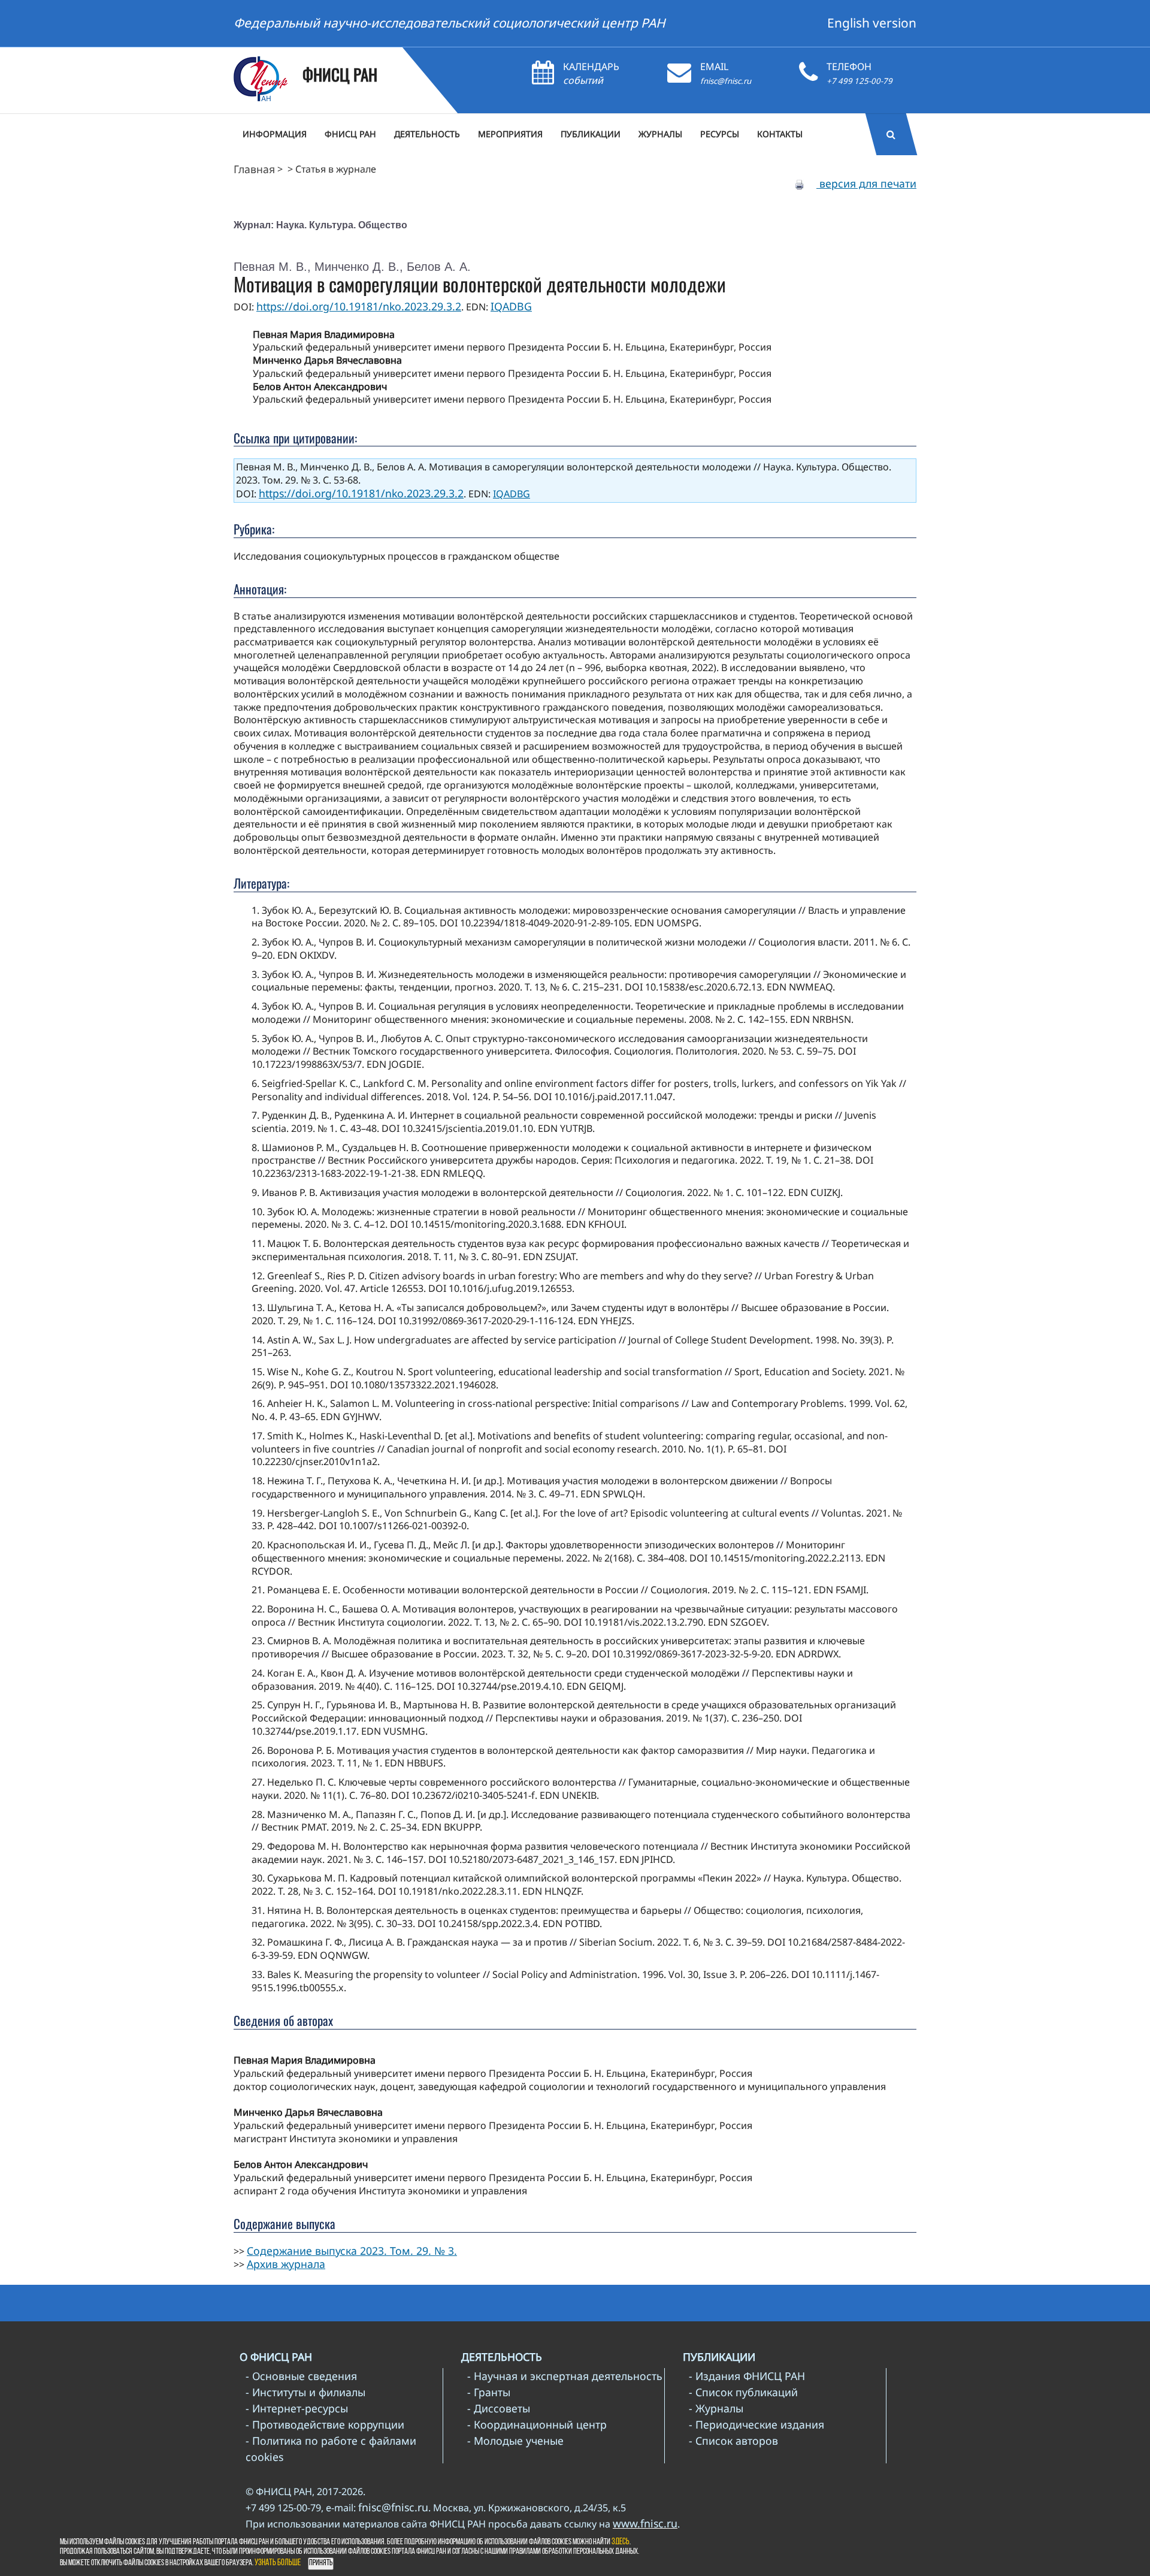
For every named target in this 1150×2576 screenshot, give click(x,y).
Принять (321, 2563)
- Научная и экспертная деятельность (565, 2376)
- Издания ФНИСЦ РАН (747, 2376)
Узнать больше (278, 2563)
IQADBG (511, 306)
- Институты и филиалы (305, 2392)
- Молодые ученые (515, 2441)
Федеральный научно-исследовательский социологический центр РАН (450, 23)
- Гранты (489, 2392)
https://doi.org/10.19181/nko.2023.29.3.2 (359, 306)
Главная (254, 169)
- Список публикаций (743, 2392)
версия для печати (866, 183)
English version (872, 23)
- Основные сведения (301, 2376)
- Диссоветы (499, 2408)
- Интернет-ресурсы (297, 2408)
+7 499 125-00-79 (860, 81)
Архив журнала (286, 2264)
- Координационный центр (537, 2424)
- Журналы (716, 2408)
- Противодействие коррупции (325, 2424)
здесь (621, 2542)
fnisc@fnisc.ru (726, 81)
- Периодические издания (756, 2424)
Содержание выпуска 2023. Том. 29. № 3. (352, 2251)
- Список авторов (733, 2441)
